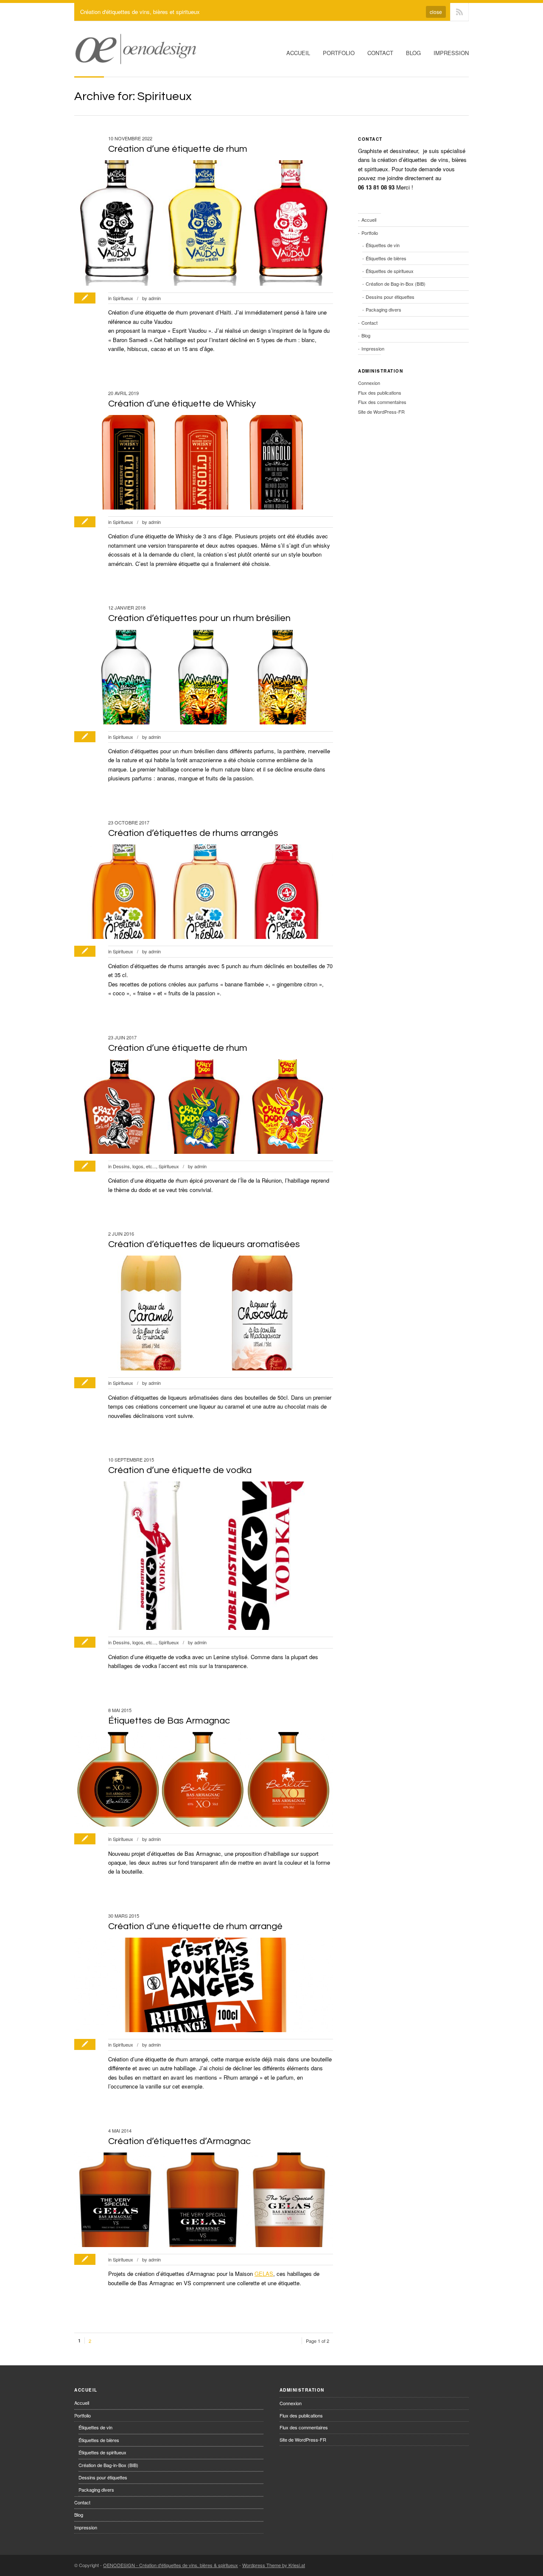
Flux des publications (380, 393)
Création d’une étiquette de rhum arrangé (195, 1926)
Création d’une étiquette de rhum (178, 149)
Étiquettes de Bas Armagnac (169, 1721)
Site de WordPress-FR (381, 412)
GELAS (264, 2274)
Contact (380, 53)
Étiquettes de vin (383, 245)
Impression (451, 53)
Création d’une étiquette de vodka (180, 1470)
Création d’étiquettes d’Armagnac (179, 2141)
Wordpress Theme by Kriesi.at (274, 2565)
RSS (459, 12)
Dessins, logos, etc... (134, 1166)
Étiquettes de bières (386, 258)
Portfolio (339, 53)
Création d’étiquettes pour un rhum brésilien (199, 618)
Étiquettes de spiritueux (390, 271)
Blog (413, 53)
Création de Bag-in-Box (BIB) (396, 284)
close (436, 12)
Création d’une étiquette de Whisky (182, 404)
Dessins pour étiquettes (390, 297)
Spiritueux (123, 298)
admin (155, 298)
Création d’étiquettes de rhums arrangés (193, 833)
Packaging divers (383, 309)
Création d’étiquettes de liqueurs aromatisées (204, 1244)
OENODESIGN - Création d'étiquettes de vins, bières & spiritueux (171, 2565)
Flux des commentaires (382, 402)
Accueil (298, 53)
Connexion (369, 383)
